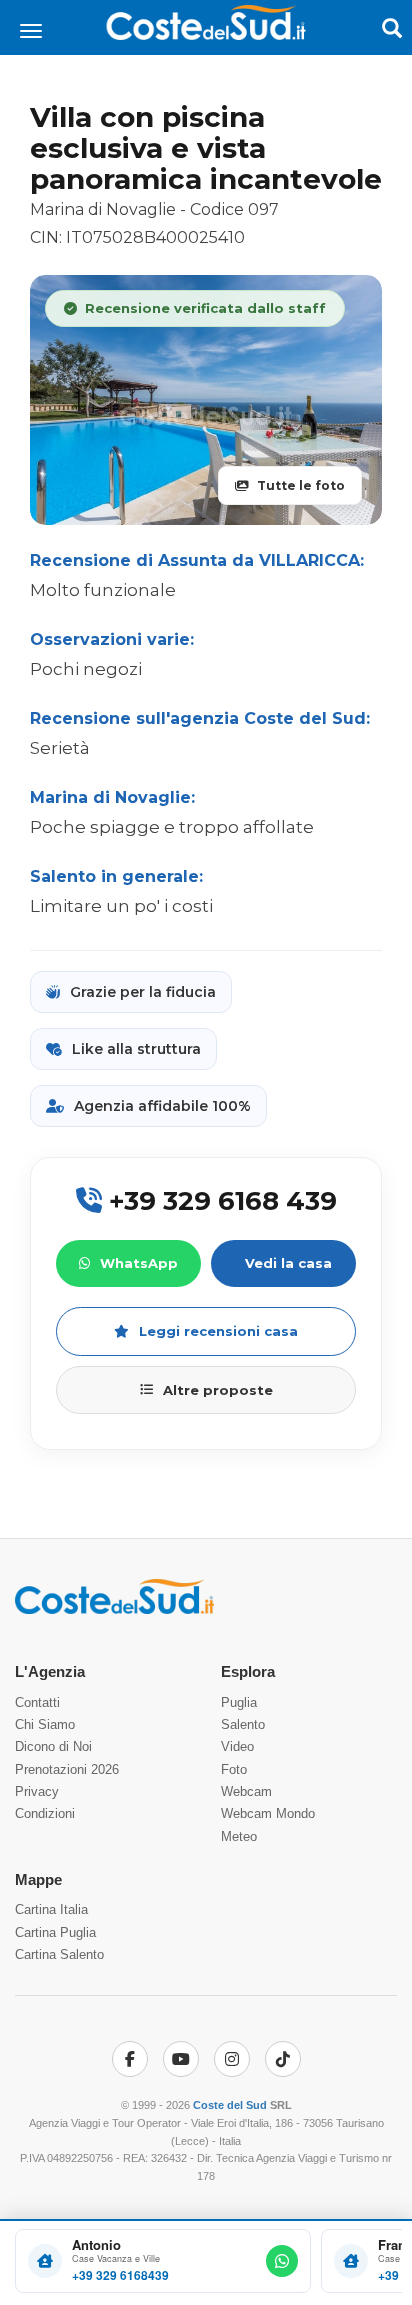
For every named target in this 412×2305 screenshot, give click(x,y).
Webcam (246, 1791)
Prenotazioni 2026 (67, 1769)
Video (237, 1746)
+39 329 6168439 (120, 2275)
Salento (243, 1724)
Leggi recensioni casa (218, 1331)
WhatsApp (139, 1263)
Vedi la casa (288, 1263)
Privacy (37, 1791)
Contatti (37, 1702)
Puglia (239, 1702)
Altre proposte (218, 1390)
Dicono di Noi (53, 1746)
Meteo (239, 1836)
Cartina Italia (51, 1909)
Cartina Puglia (55, 1932)
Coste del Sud (230, 2105)
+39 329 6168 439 (219, 1201)
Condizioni (45, 1813)
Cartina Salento (59, 1954)
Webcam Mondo (268, 1813)
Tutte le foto (301, 485)
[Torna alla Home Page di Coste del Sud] (114, 1610)
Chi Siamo (45, 1724)
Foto (234, 1769)
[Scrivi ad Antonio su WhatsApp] (282, 2261)
